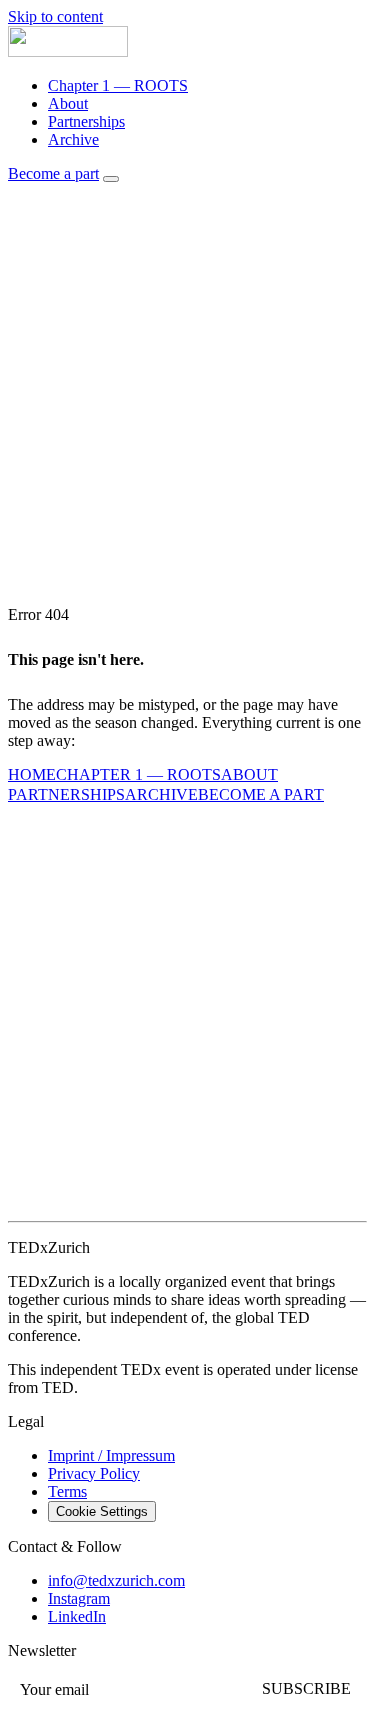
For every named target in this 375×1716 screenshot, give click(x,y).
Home (32, 774)
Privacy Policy (94, 1473)
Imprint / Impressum (111, 1455)
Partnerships (86, 121)
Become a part (53, 173)
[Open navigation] (111, 179)
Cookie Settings (102, 1511)
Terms (67, 1491)
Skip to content (55, 16)
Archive (73, 139)
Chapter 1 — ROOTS (118, 85)
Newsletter (42, 1650)
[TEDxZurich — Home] (68, 51)
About (68, 103)
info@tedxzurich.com (116, 1580)
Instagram (79, 1598)
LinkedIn (77, 1616)
